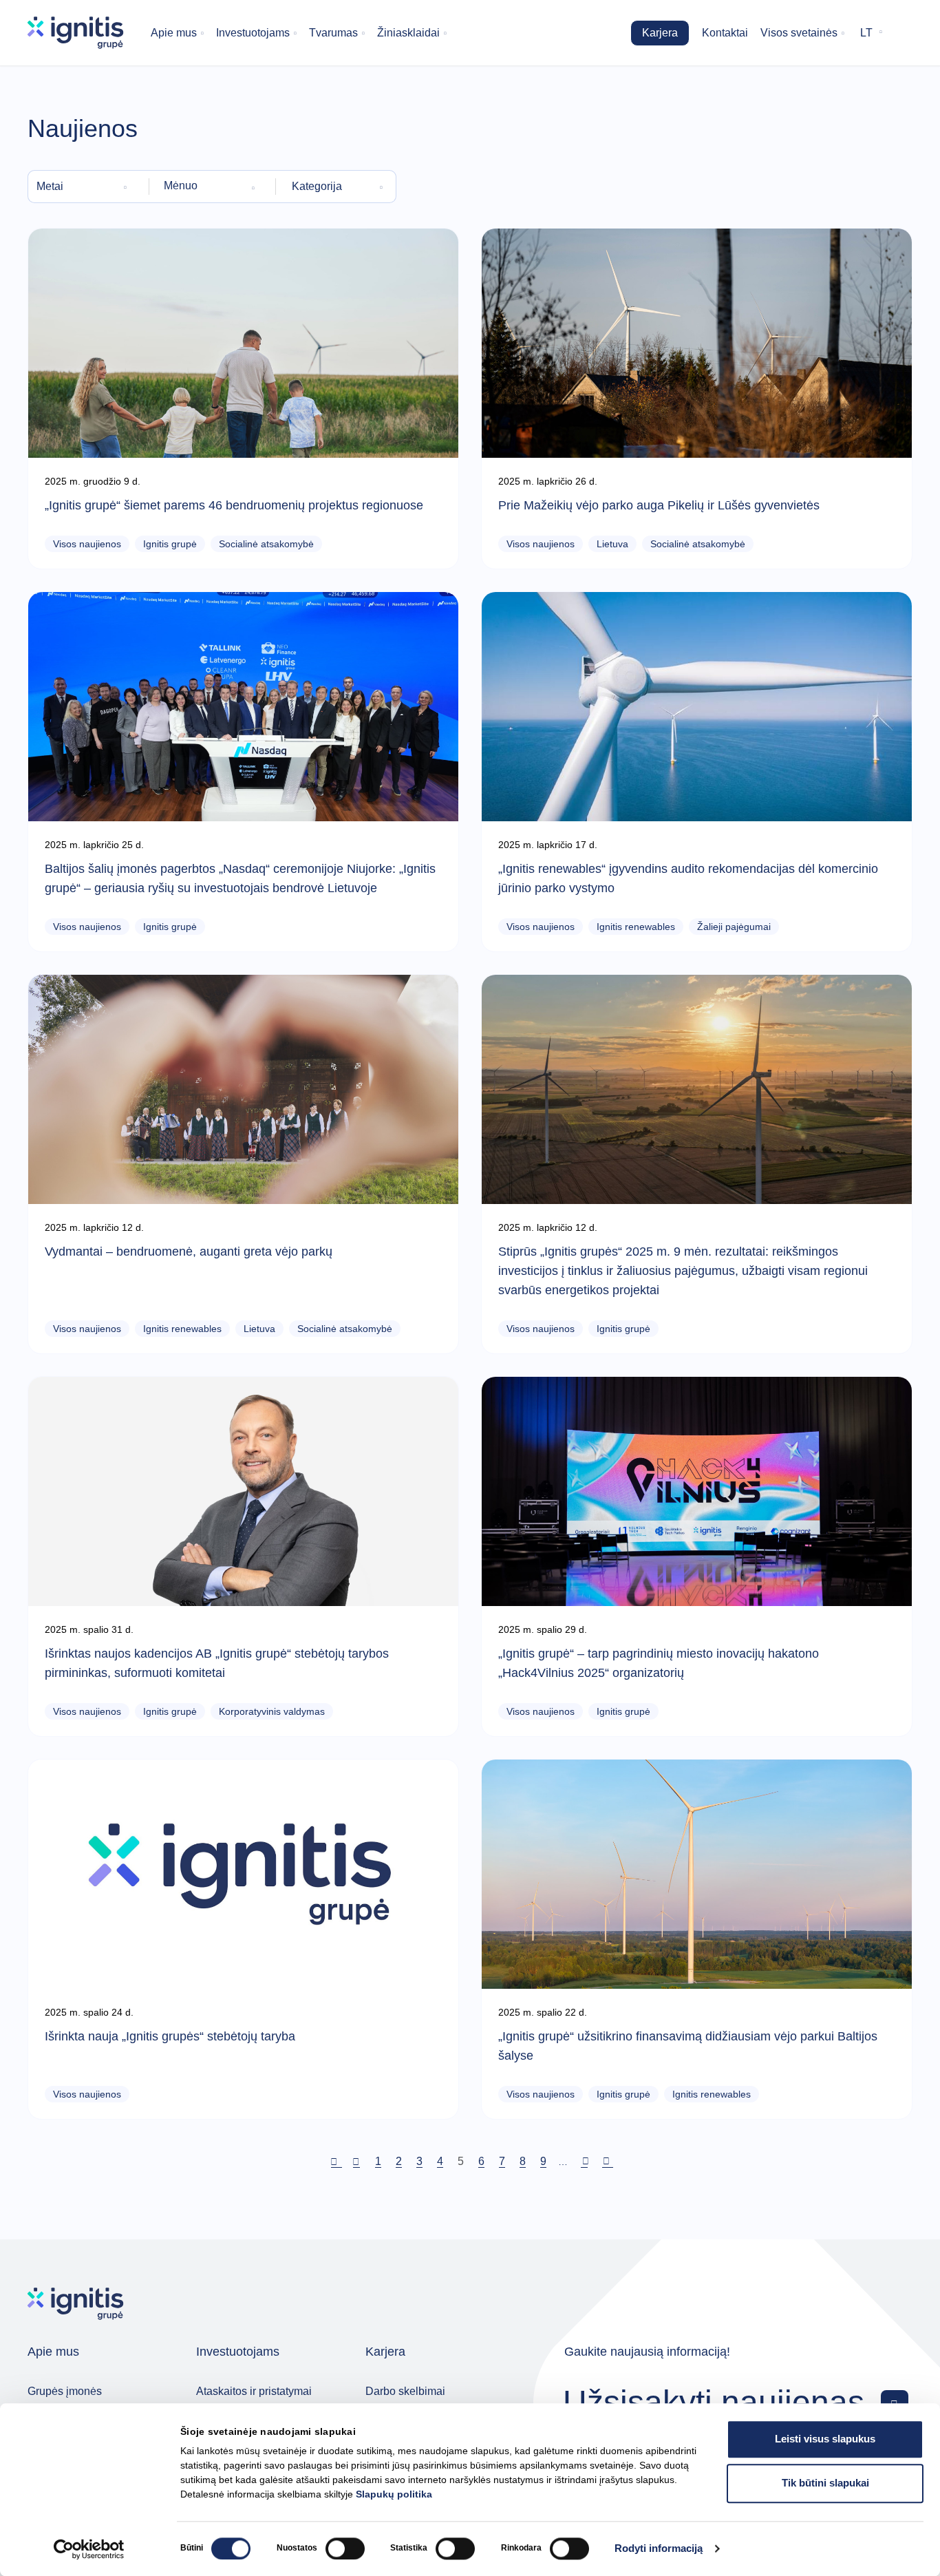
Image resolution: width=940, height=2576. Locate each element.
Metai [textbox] (50, 186)
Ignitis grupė (170, 544)
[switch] (345, 2548)
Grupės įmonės (65, 2391)
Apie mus (174, 33)
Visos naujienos (87, 544)
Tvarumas (333, 33)
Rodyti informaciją (659, 2549)
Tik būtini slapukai (825, 2483)
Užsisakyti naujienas (714, 2401)
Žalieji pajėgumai (734, 927)
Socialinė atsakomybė (266, 544)
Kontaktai (725, 33)
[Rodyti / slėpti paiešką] (903, 33)
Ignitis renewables (636, 927)
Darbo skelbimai (405, 2391)
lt (866, 33)
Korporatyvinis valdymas (272, 1711)
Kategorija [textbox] (317, 186)
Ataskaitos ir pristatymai (254, 2391)
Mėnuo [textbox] (181, 186)
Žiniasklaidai (408, 33)
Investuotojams (253, 33)
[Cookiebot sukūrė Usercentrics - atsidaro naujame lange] (89, 2549)
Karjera (660, 33)
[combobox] (84, 187)
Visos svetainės (799, 33)
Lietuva (612, 544)
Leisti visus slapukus (825, 2439)
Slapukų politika (394, 2494)
